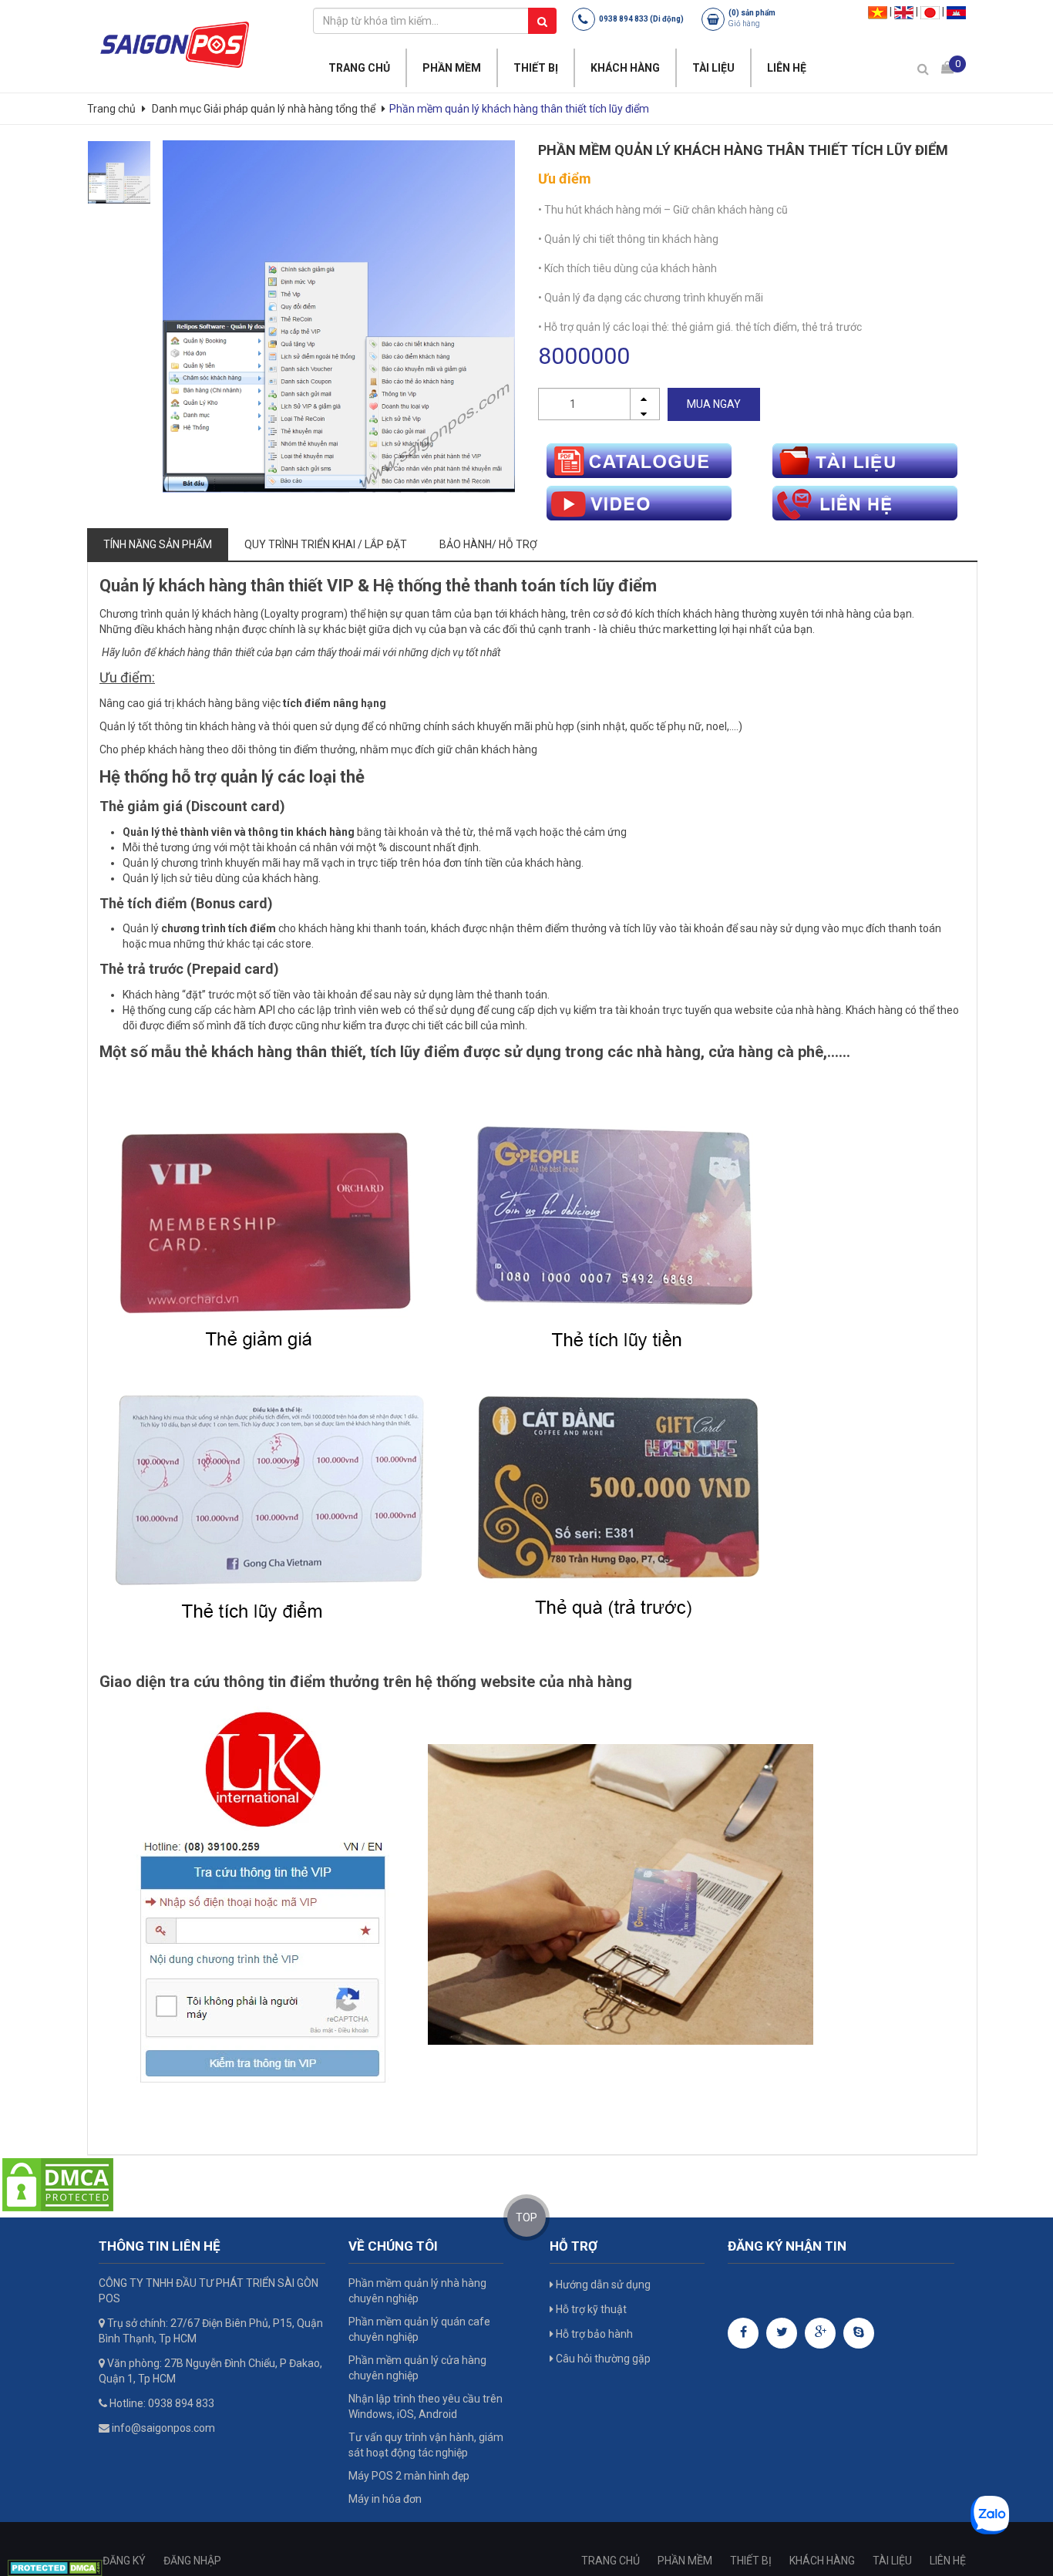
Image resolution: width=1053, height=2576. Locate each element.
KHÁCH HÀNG (625, 68)
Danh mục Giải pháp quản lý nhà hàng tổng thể (264, 109)
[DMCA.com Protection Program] (55, 2568)
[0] (947, 67)
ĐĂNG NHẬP (192, 2561)
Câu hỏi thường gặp (602, 2359)
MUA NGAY (714, 404)
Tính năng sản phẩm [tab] (158, 544)
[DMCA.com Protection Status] (58, 2184)
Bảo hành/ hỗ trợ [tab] (488, 544)
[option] (119, 172)
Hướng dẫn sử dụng (602, 2285)
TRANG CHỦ (359, 68)
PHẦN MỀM (452, 68)
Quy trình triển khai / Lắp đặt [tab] (326, 544)
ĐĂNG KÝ (124, 2561)
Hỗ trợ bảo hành (593, 2334)
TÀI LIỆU (713, 68)
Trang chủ (113, 109)
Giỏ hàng (744, 24)
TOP (526, 2217)
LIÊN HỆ (787, 68)
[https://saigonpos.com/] (174, 44)
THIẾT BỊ (536, 68)
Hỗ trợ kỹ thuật (590, 2309)
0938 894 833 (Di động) (641, 19)
